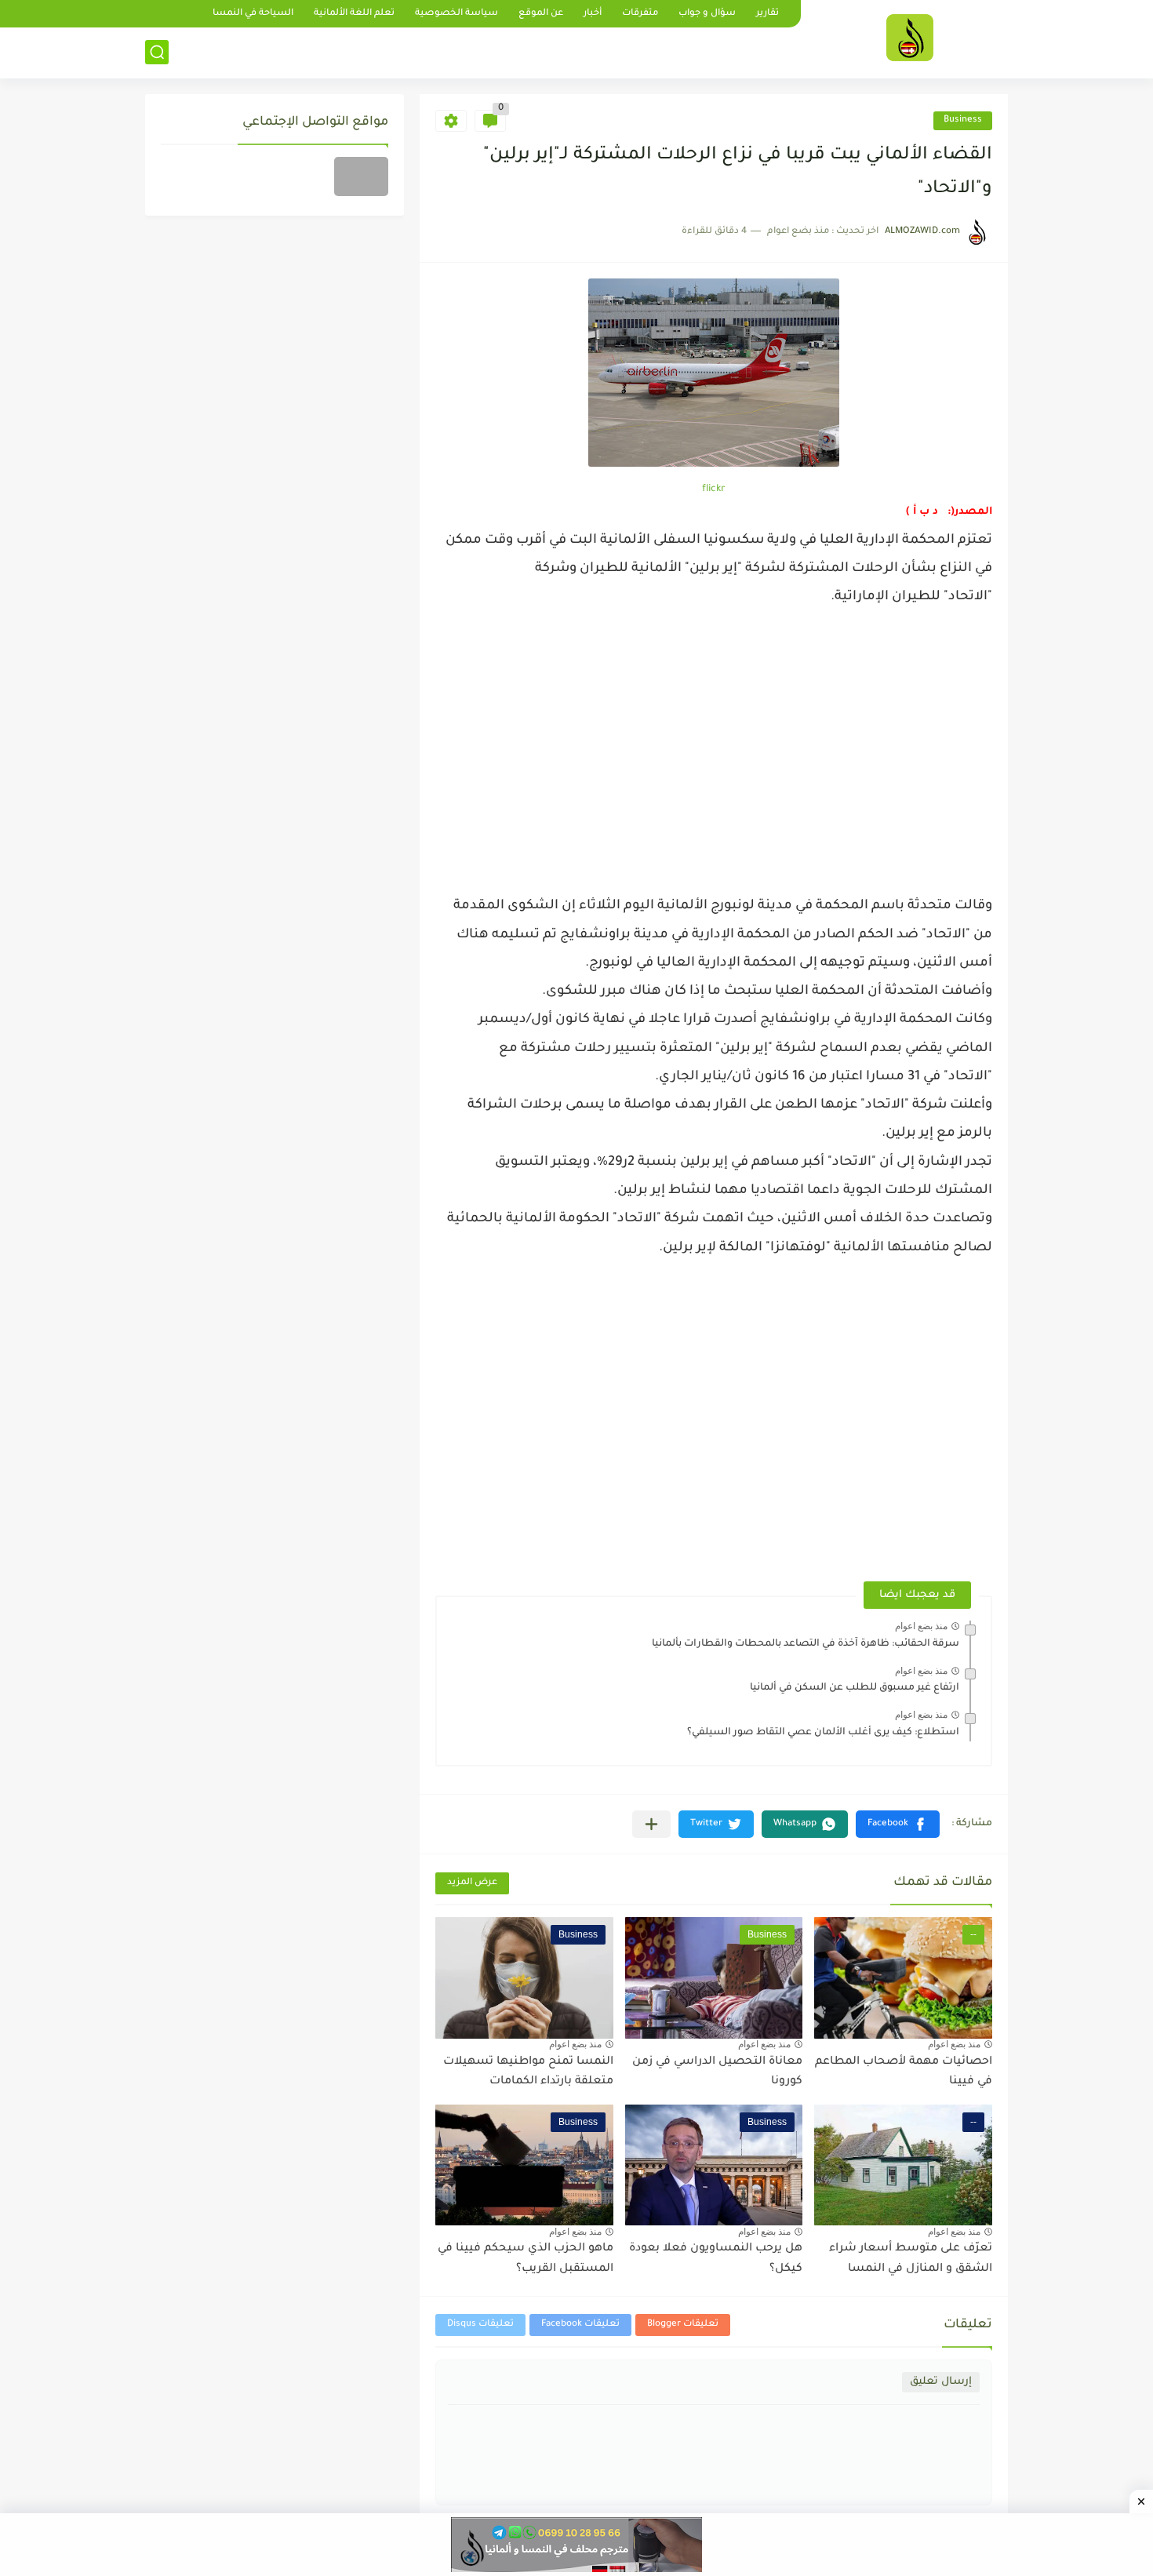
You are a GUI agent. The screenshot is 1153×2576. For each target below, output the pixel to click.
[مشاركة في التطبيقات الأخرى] (651, 1824)
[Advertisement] (714, 747)
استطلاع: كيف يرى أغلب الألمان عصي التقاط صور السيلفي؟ (823, 1733)
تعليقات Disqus (480, 2325)
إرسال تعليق (941, 2382)
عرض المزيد (472, 1883)
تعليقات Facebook (580, 2325)
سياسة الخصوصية (456, 14)
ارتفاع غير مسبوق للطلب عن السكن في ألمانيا (855, 1688)
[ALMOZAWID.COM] (910, 38)
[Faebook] (361, 176)
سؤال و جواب (707, 14)
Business (963, 120)
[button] (898, 1824)
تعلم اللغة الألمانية (354, 14)
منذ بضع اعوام (921, 1626)
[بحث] (157, 52)
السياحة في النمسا (253, 14)
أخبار (593, 14)
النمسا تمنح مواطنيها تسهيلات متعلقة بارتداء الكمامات (528, 2072)
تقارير (767, 14)
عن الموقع (541, 14)
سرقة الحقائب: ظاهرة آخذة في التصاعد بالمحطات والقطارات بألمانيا (806, 1644)
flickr (714, 489)
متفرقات (640, 14)
